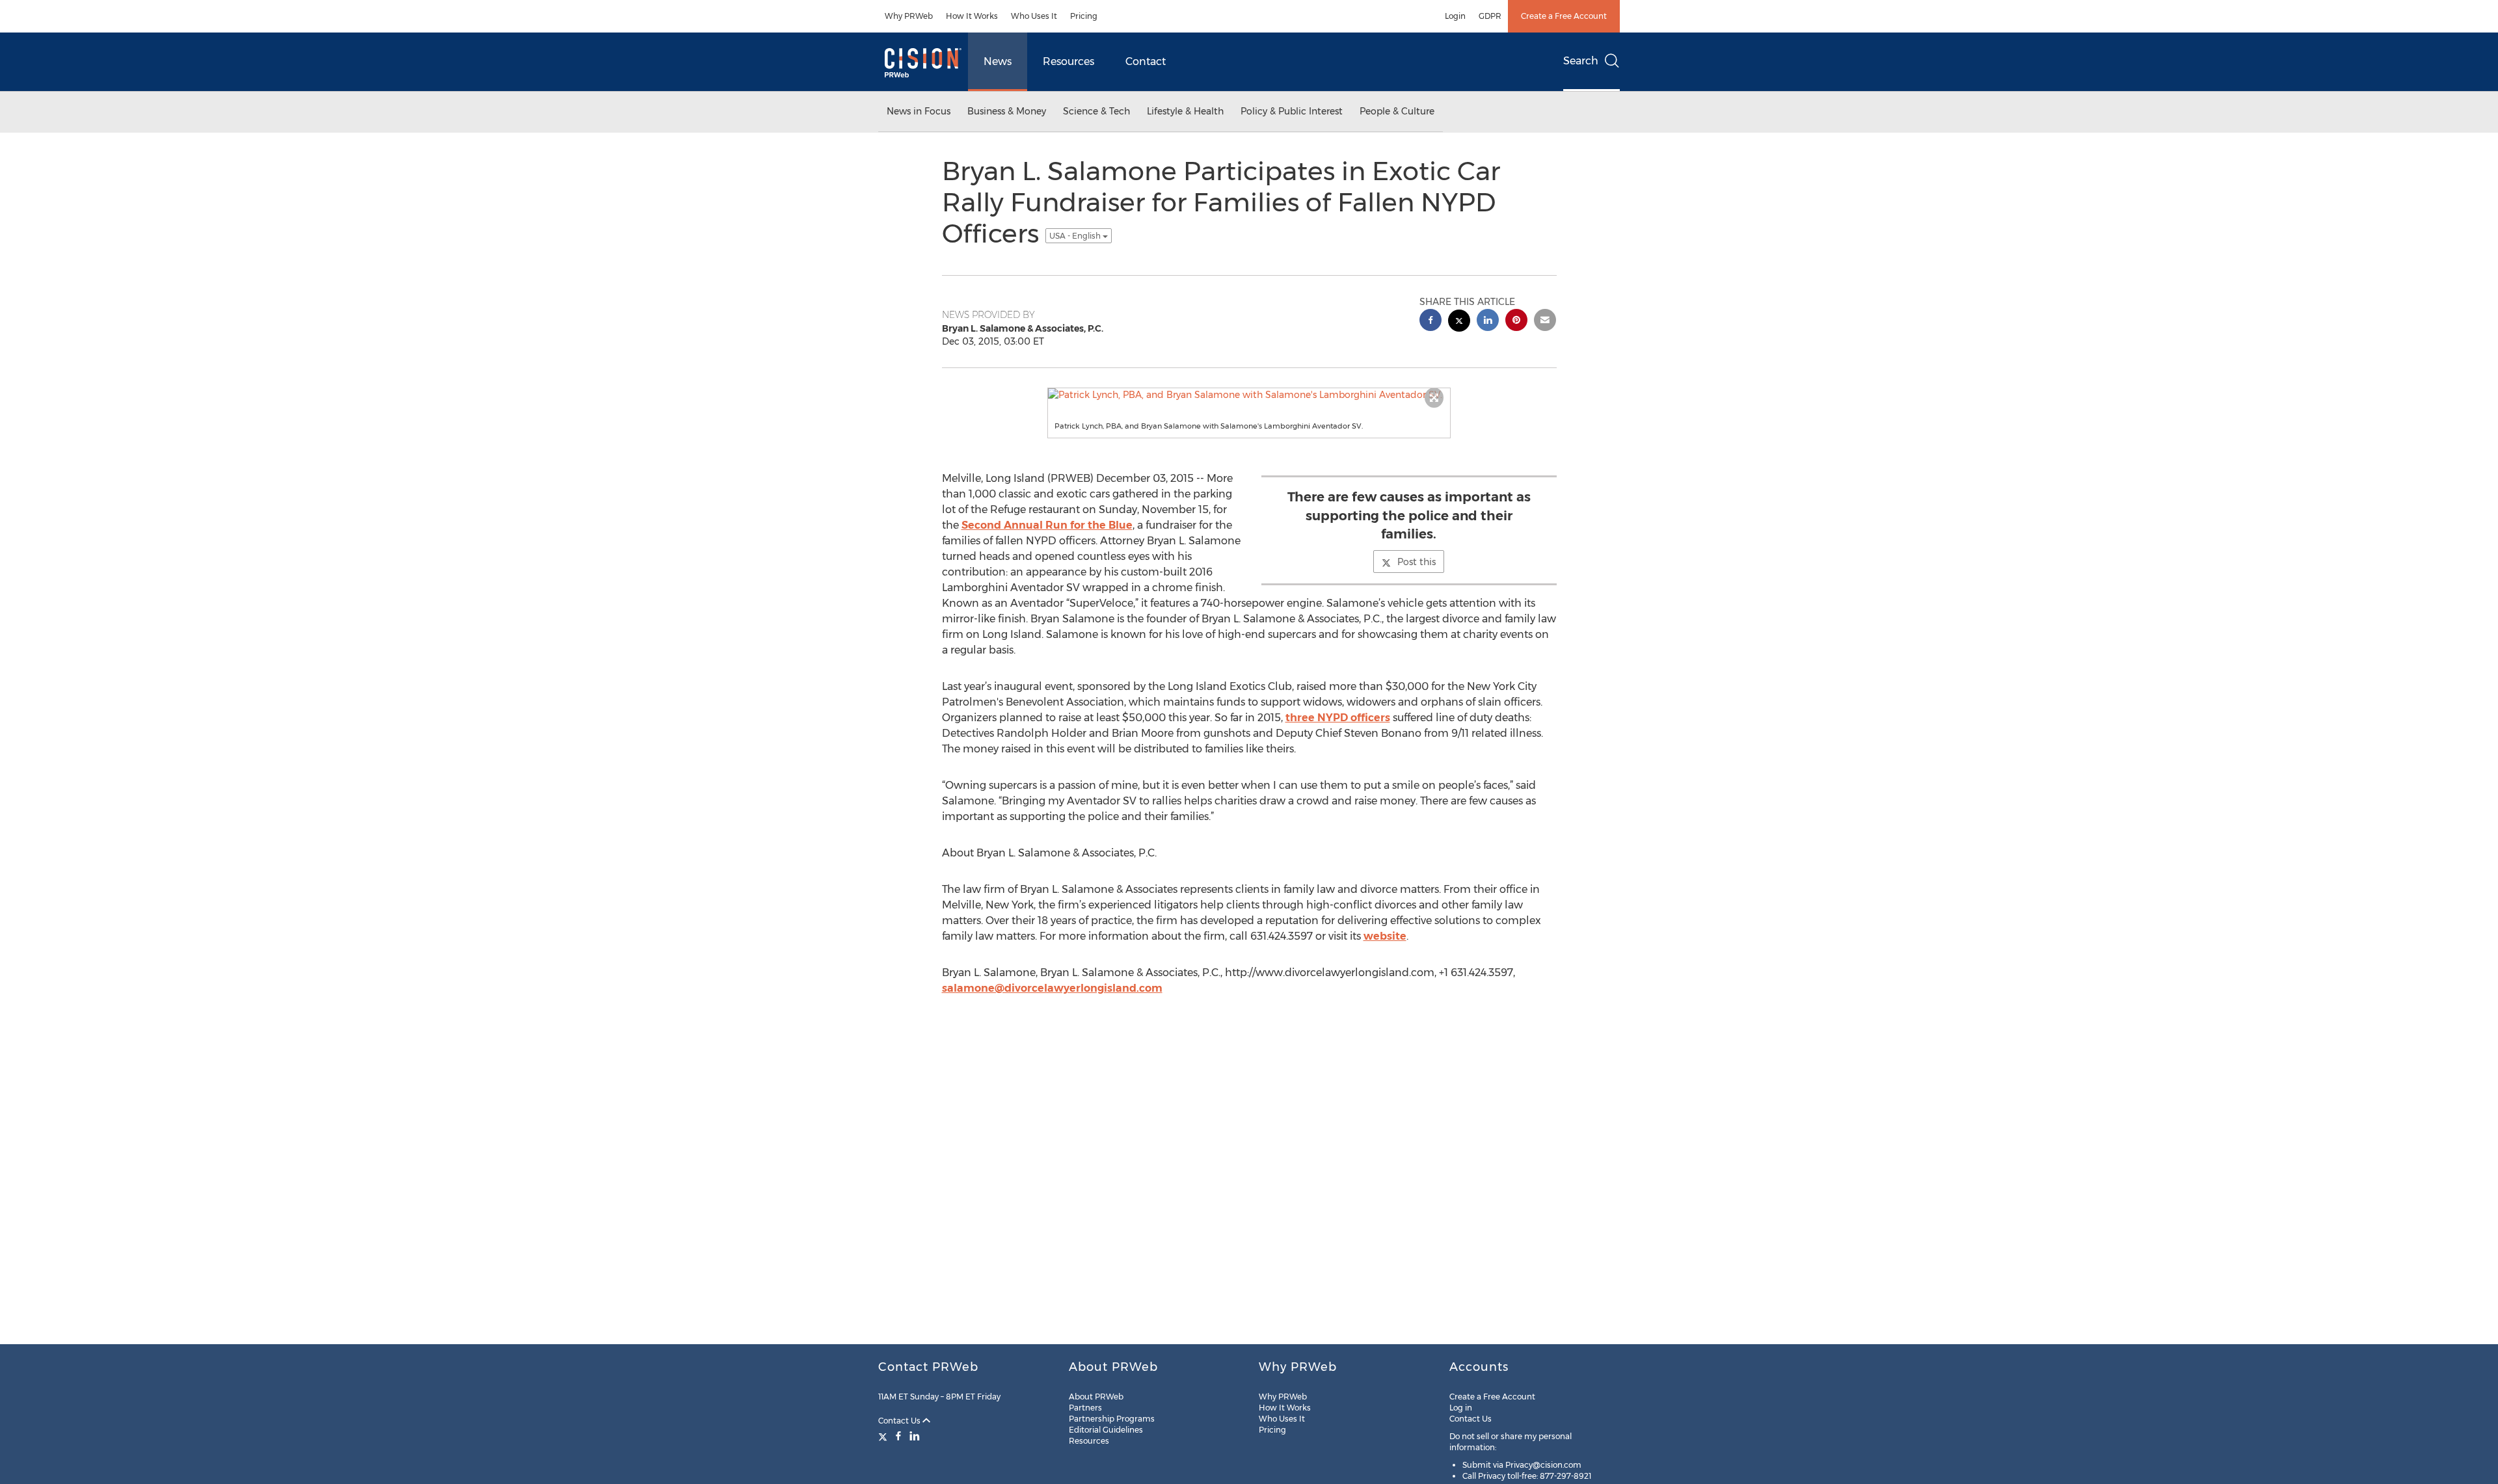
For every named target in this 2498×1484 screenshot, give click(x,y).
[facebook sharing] (1430, 322)
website (1385, 936)
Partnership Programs (1112, 1419)
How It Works (972, 16)
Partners (1085, 1408)
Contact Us (900, 1421)
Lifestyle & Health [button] (1185, 111)
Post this (1417, 562)
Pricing (1084, 16)
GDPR (1490, 16)
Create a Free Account (1564, 16)
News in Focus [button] (919, 111)
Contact (1146, 61)
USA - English (1076, 236)
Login (1455, 16)
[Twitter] (884, 1436)
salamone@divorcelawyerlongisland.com (1052, 988)
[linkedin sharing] (1488, 322)
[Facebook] (898, 1436)
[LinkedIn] (915, 1436)
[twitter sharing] (1459, 322)
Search (1581, 61)
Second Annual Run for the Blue (1047, 525)
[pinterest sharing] (1516, 322)
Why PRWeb (909, 16)
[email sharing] (1545, 322)
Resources (1068, 61)
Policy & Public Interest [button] (1292, 111)
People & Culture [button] (1397, 111)
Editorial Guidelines (1106, 1430)
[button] (1249, 395)
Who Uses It (1034, 16)
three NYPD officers (1338, 718)
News (998, 61)
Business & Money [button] (1007, 111)
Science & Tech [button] (1096, 111)
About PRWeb (1096, 1397)
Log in (1461, 1408)
